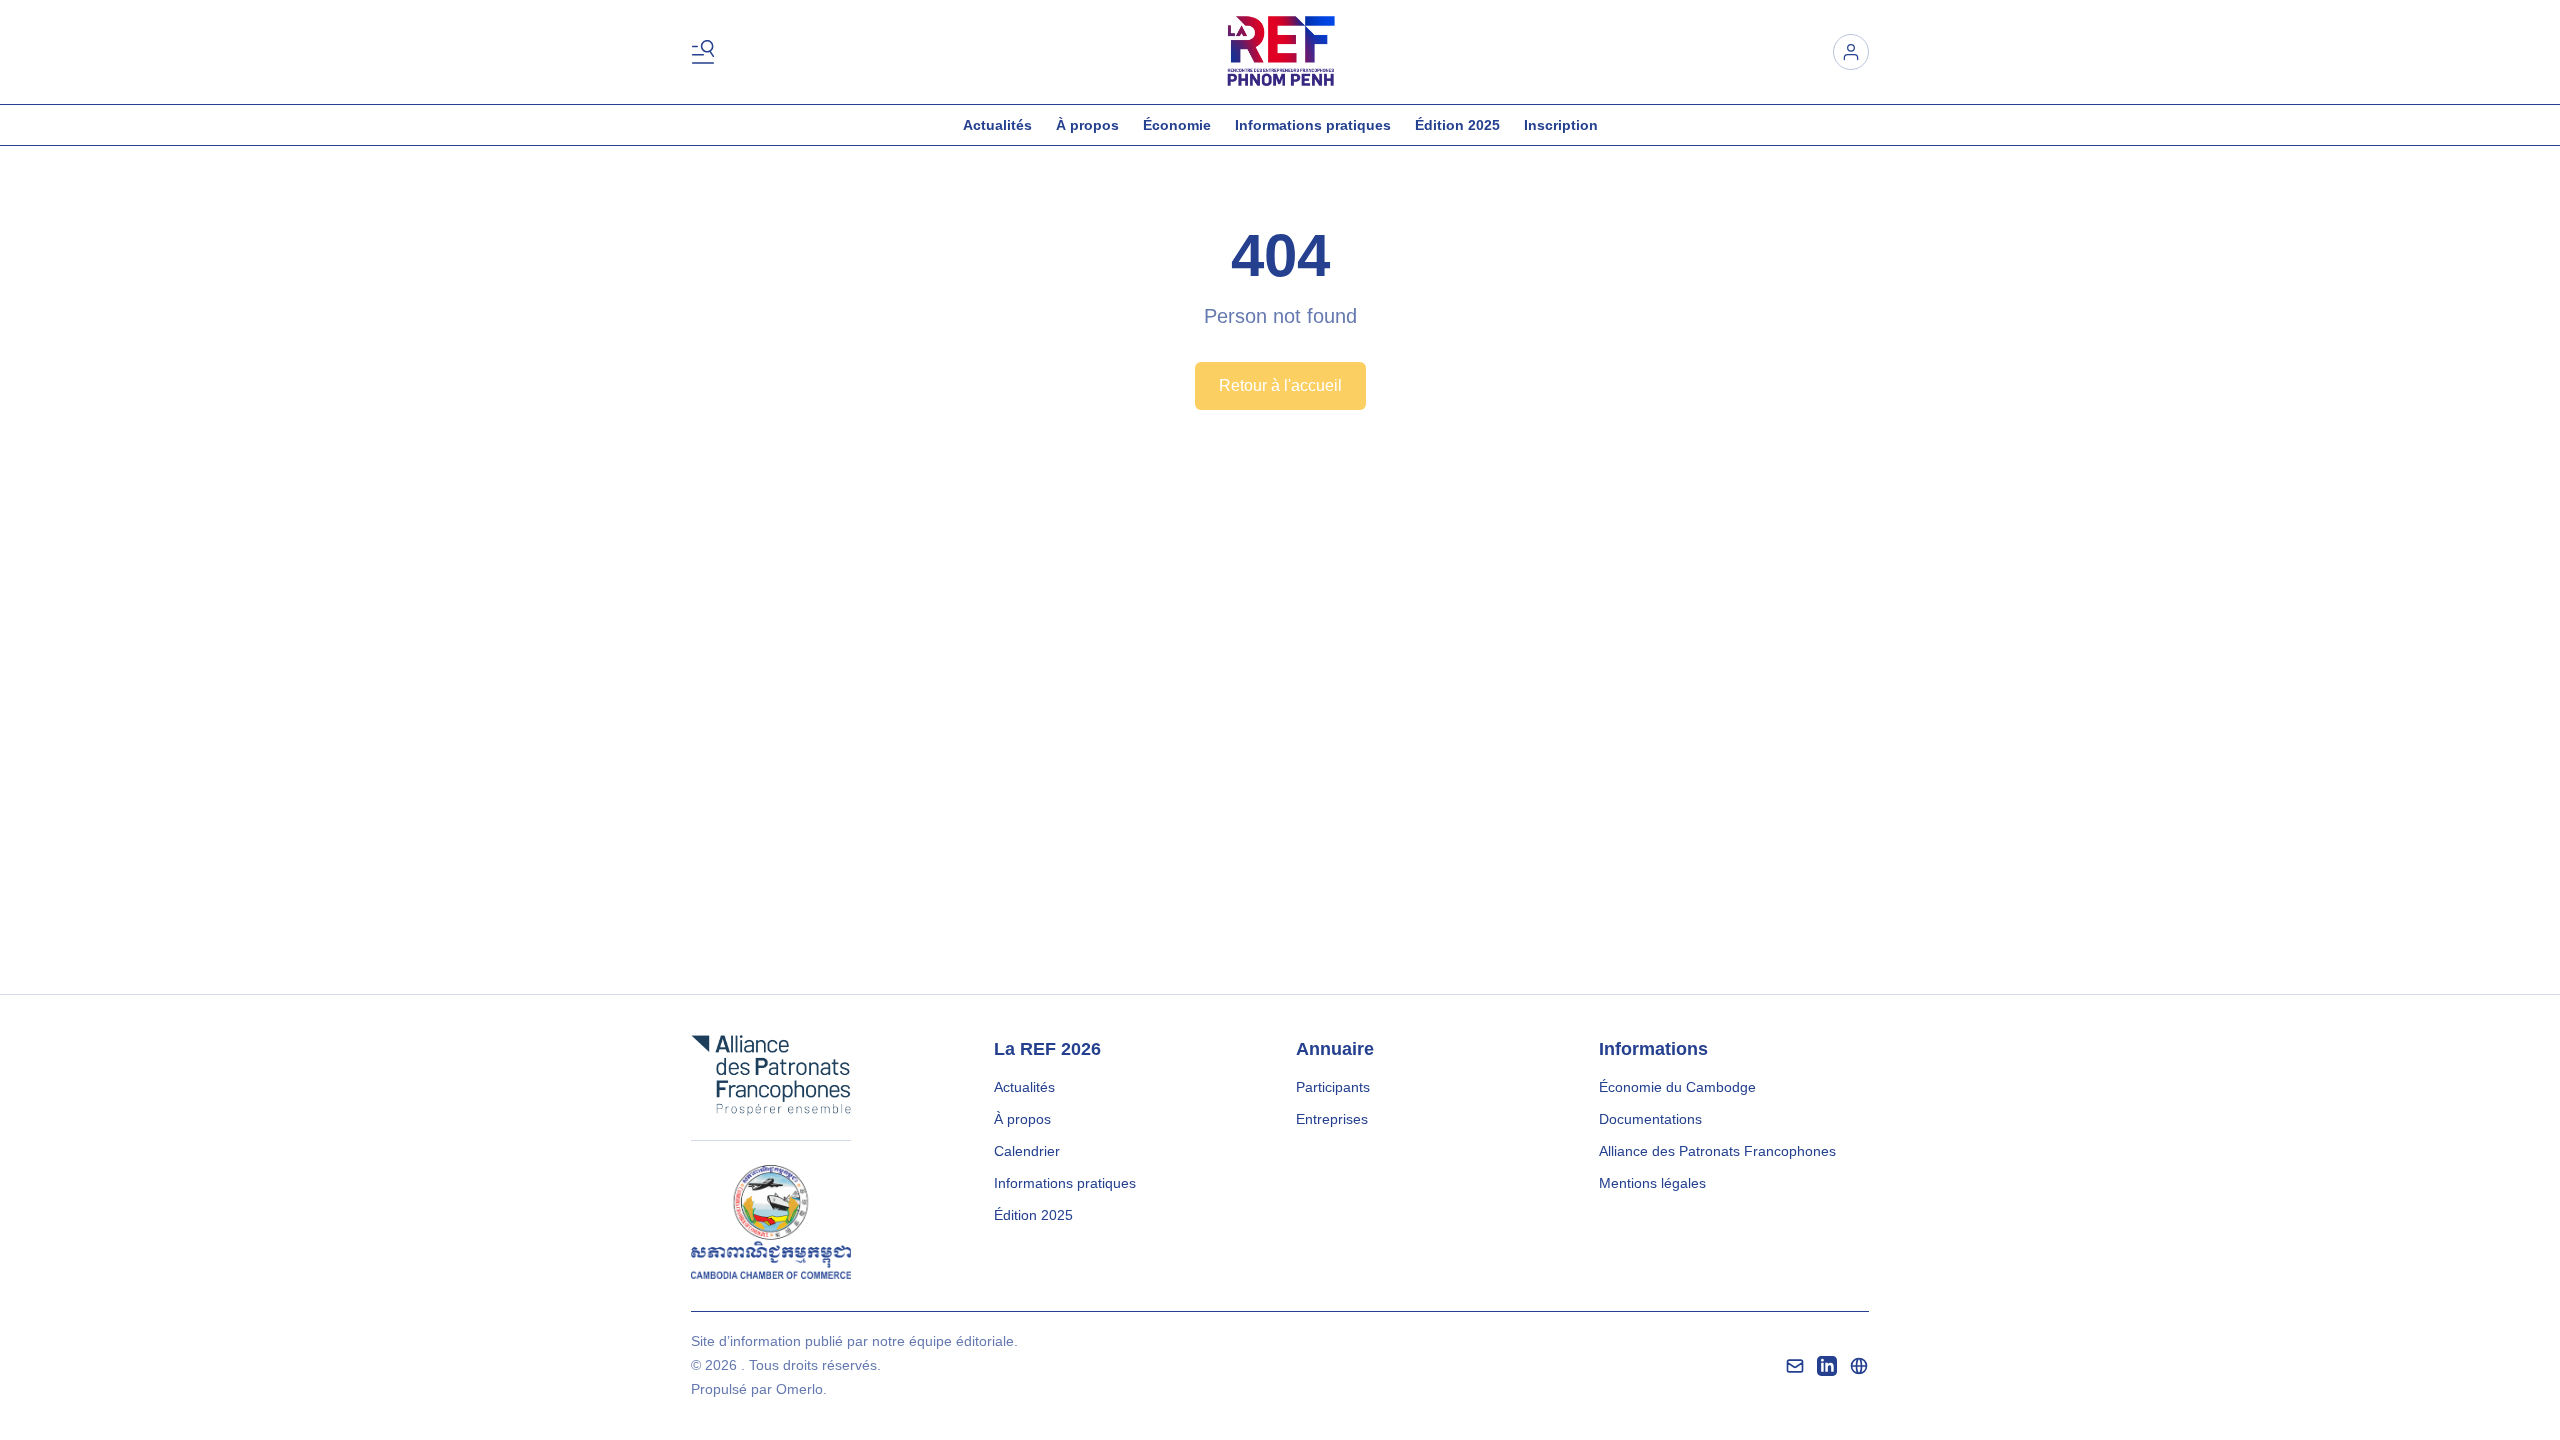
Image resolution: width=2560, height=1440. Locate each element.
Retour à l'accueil (1280, 385)
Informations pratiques (1313, 125)
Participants (1333, 1087)
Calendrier (1027, 1151)
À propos (1087, 125)
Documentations (1650, 1119)
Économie (1177, 125)
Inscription (1561, 125)
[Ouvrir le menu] (707, 52)
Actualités (997, 125)
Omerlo (799, 1389)
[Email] (1795, 1366)
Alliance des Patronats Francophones (1717, 1151)
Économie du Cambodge (1677, 1087)
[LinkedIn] (1827, 1366)
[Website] (1859, 1366)
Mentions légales (1652, 1183)
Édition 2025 (1457, 125)
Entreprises (1332, 1119)
